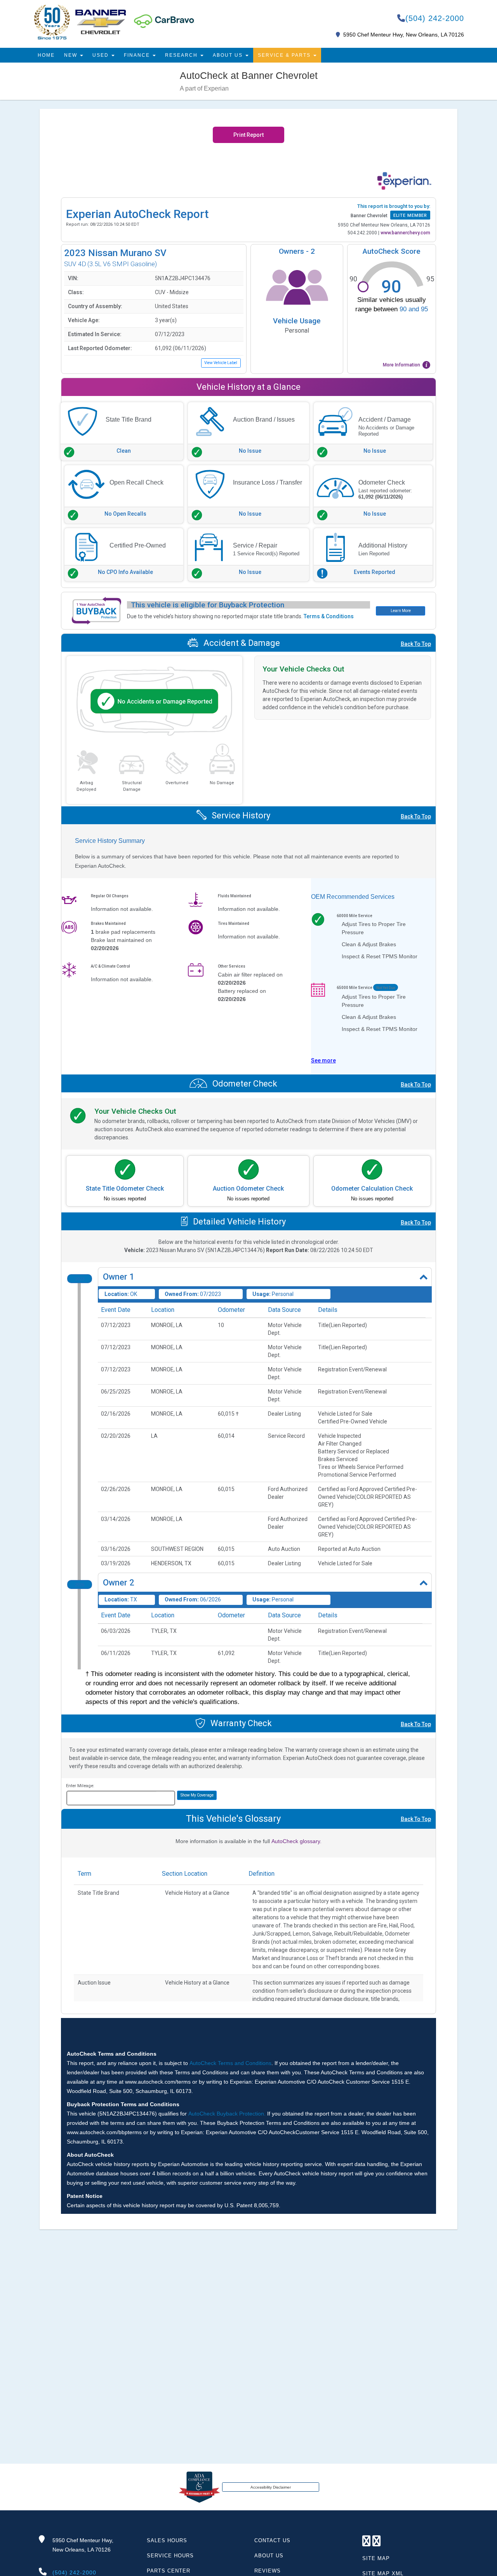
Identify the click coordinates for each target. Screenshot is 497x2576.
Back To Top (416, 644)
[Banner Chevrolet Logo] (80, 22)
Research (182, 55)
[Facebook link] (377, 2543)
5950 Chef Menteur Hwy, (83, 2545)
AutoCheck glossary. (296, 1841)
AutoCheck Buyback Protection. (227, 2114)
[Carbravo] (164, 21)
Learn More (401, 611)
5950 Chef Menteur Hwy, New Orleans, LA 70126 (404, 35)
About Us (229, 55)
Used (102, 55)
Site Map (376, 2558)
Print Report (248, 135)
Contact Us (272, 2540)
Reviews (268, 2571)
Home (46, 55)
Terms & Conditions (329, 616)
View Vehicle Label (221, 363)
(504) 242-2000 (435, 18)
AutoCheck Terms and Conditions (230, 2063)
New (72, 55)
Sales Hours (167, 2540)
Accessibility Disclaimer (271, 2487)
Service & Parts (285, 55)
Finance (138, 55)
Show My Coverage (197, 1795)
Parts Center (169, 2571)
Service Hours (170, 2556)
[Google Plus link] (367, 2543)
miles (164, 1797)
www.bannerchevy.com (405, 233)
